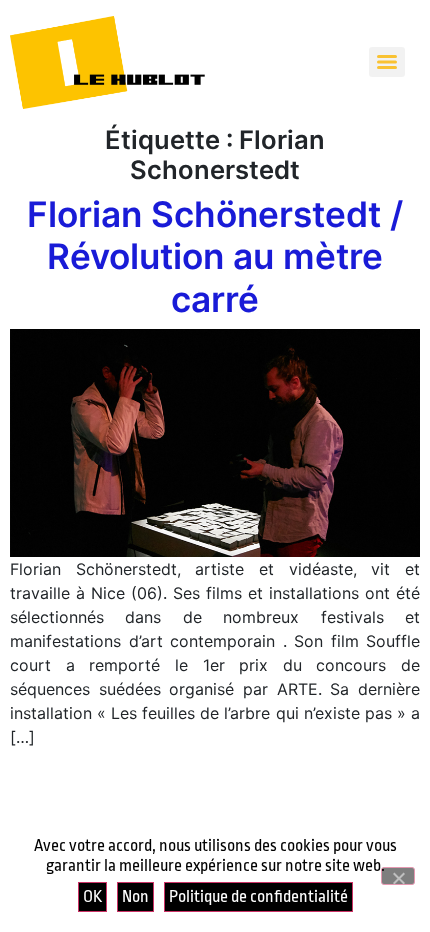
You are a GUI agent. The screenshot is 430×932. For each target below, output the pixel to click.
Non (135, 896)
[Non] (398, 876)
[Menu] (387, 62)
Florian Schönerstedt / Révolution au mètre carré (215, 256)
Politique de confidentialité (258, 896)
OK (92, 896)
